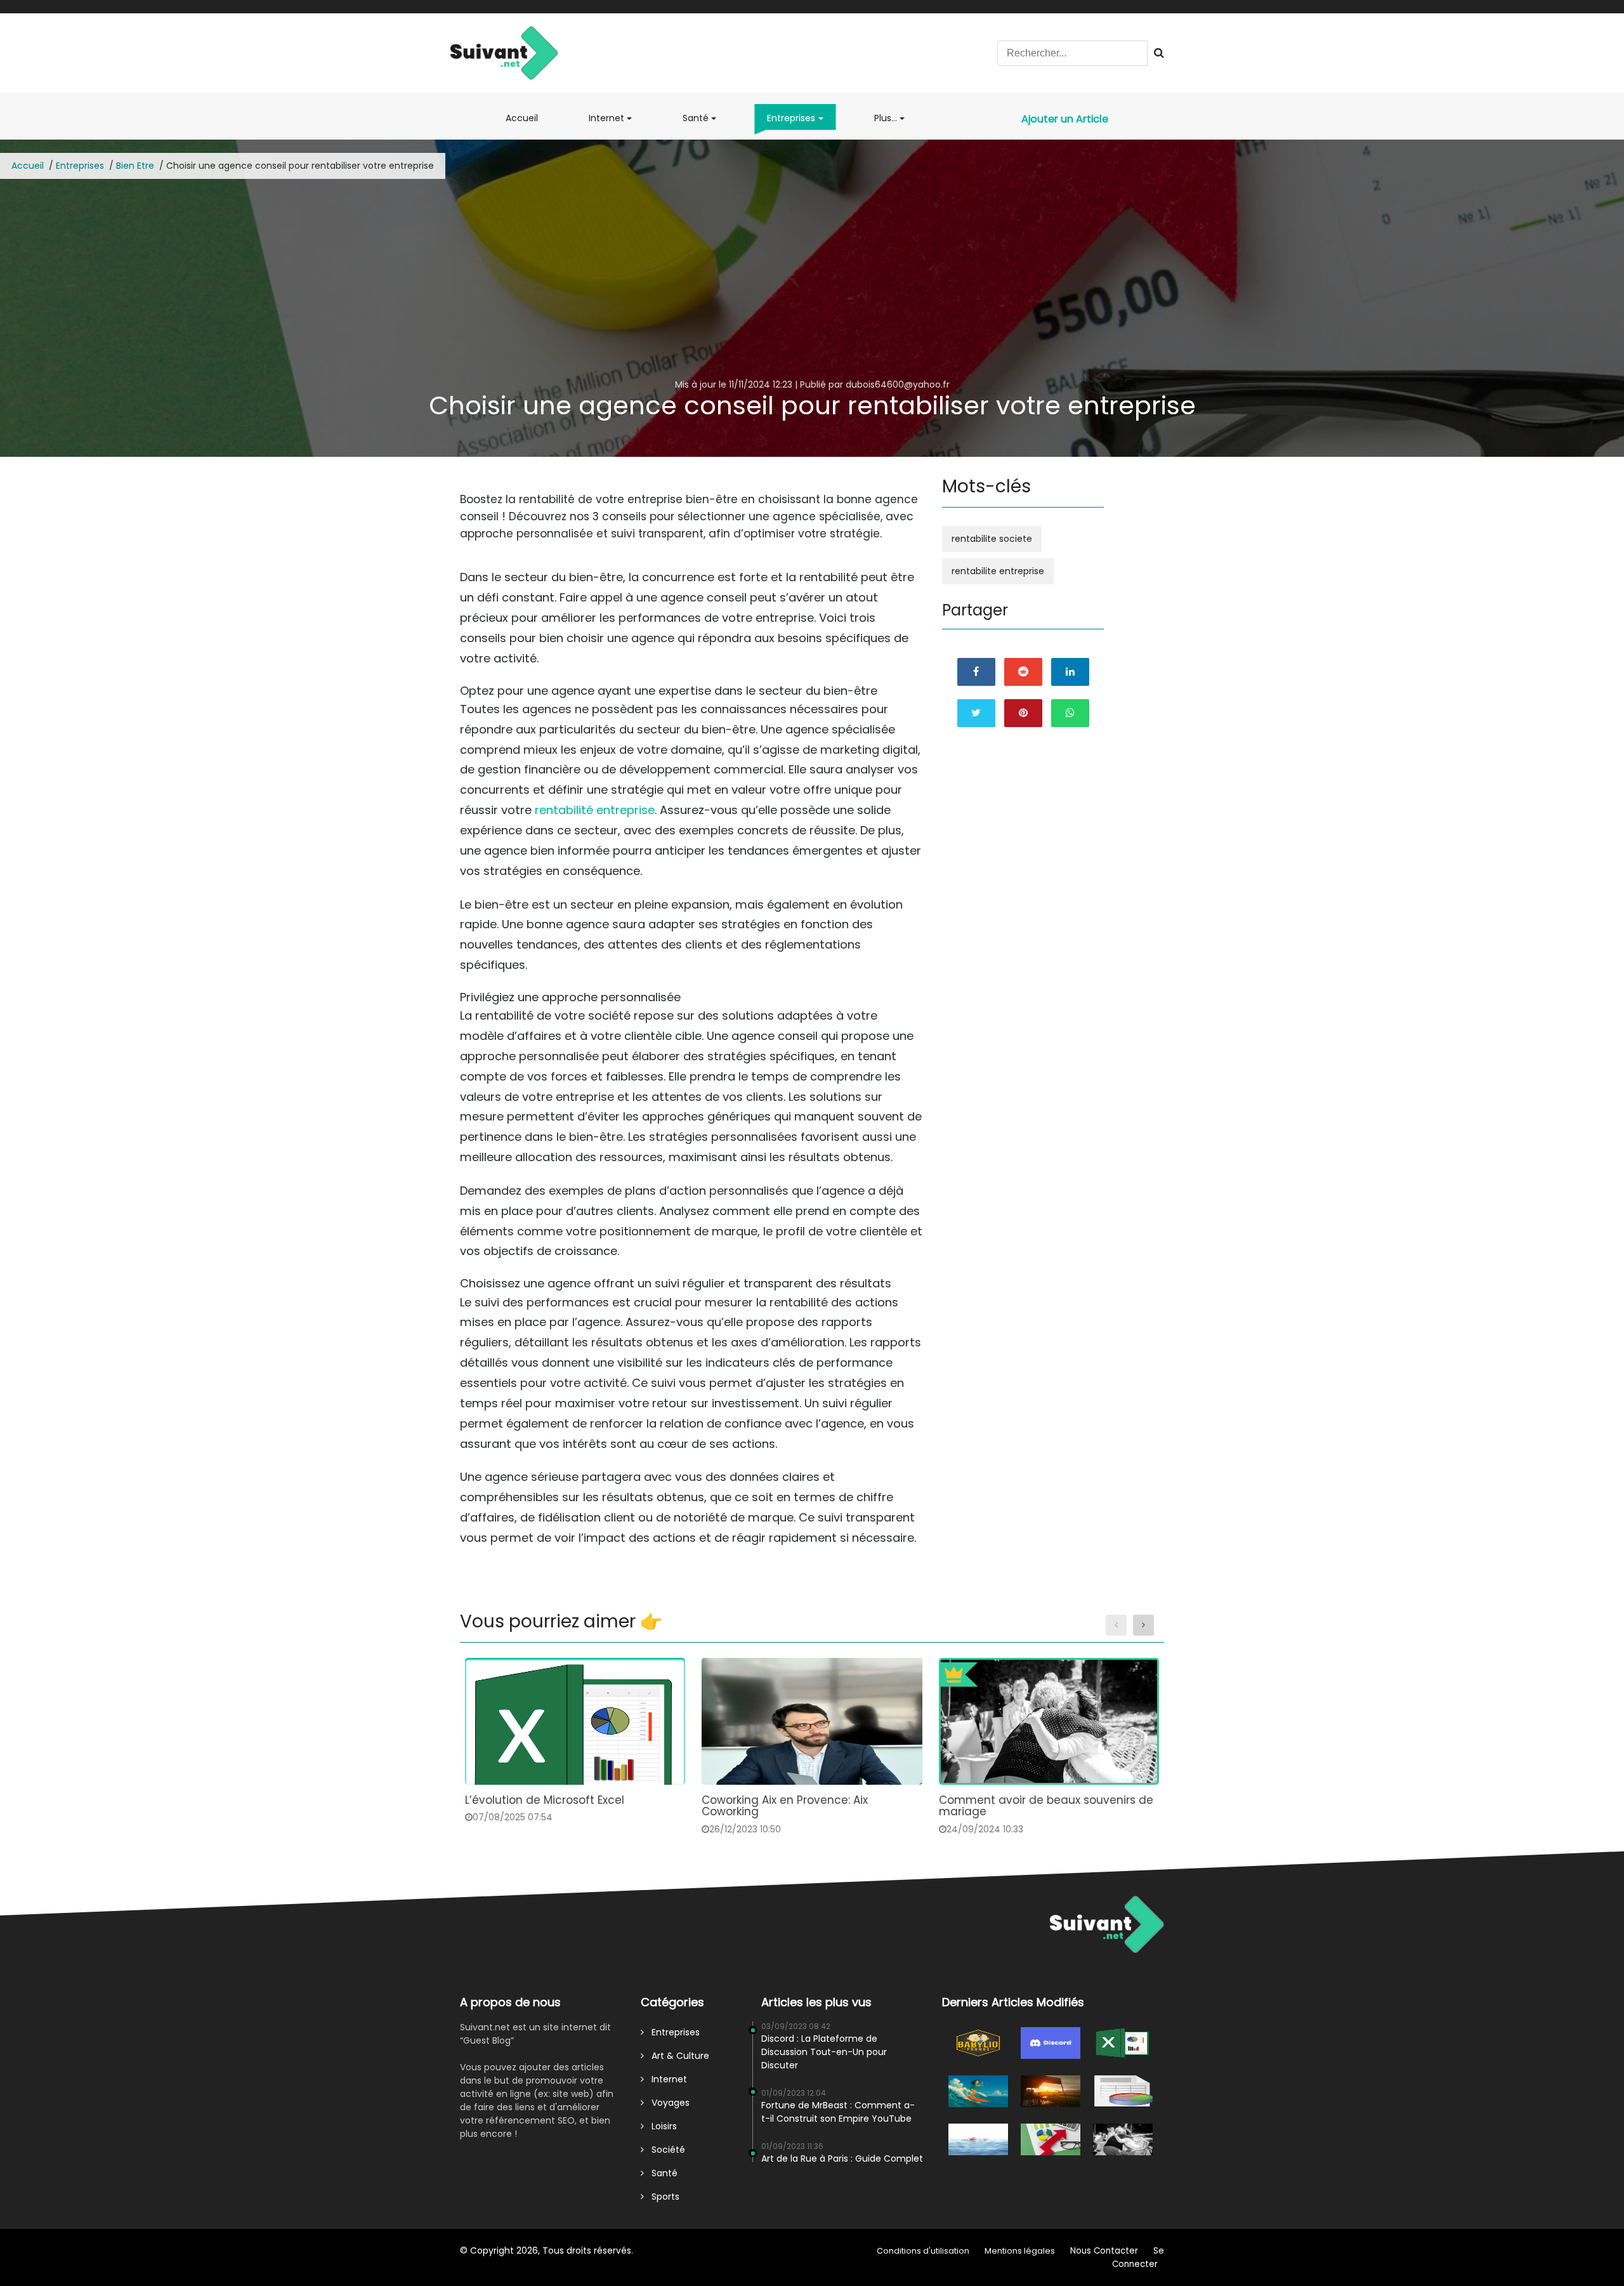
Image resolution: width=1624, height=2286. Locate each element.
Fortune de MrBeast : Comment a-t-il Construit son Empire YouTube (838, 2112)
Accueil (524, 123)
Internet (606, 118)
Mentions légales (1020, 2251)
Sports (662, 2197)
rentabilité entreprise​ (595, 810)
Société (665, 2150)
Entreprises (791, 118)
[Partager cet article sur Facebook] (976, 672)
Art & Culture (677, 2056)
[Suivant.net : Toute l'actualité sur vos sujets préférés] (504, 52)
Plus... (886, 118)
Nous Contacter (1104, 2251)
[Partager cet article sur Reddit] (1023, 672)
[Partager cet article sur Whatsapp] (1070, 713)
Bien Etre (135, 166)
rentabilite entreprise (998, 571)
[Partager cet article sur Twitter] (976, 713)
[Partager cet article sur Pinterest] (1023, 713)
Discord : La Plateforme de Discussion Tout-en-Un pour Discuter (824, 2052)
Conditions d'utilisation (923, 2251)
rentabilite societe (992, 539)
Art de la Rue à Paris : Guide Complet (842, 2158)
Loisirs (660, 2126)
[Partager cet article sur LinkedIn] (1070, 672)
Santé (696, 118)
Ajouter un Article (1065, 119)
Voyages (667, 2103)
